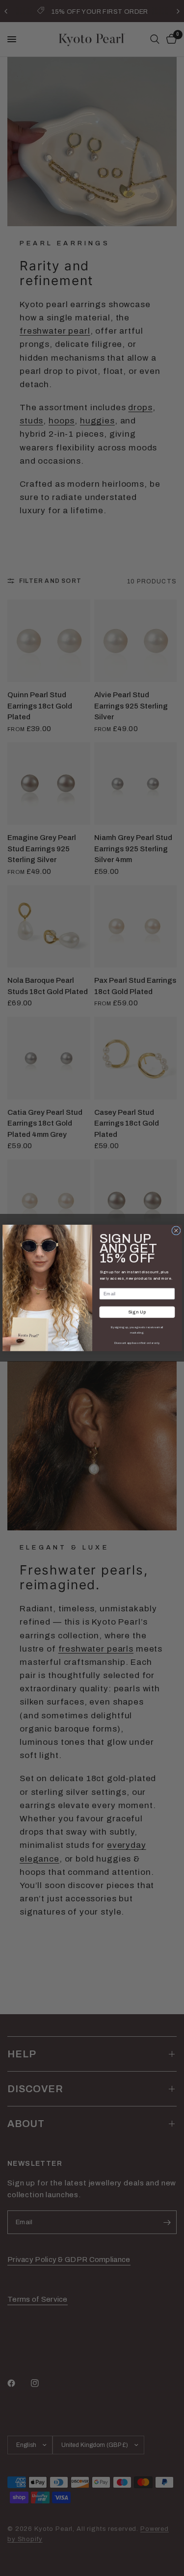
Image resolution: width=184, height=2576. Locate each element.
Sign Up (137, 1312)
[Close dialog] (176, 1231)
